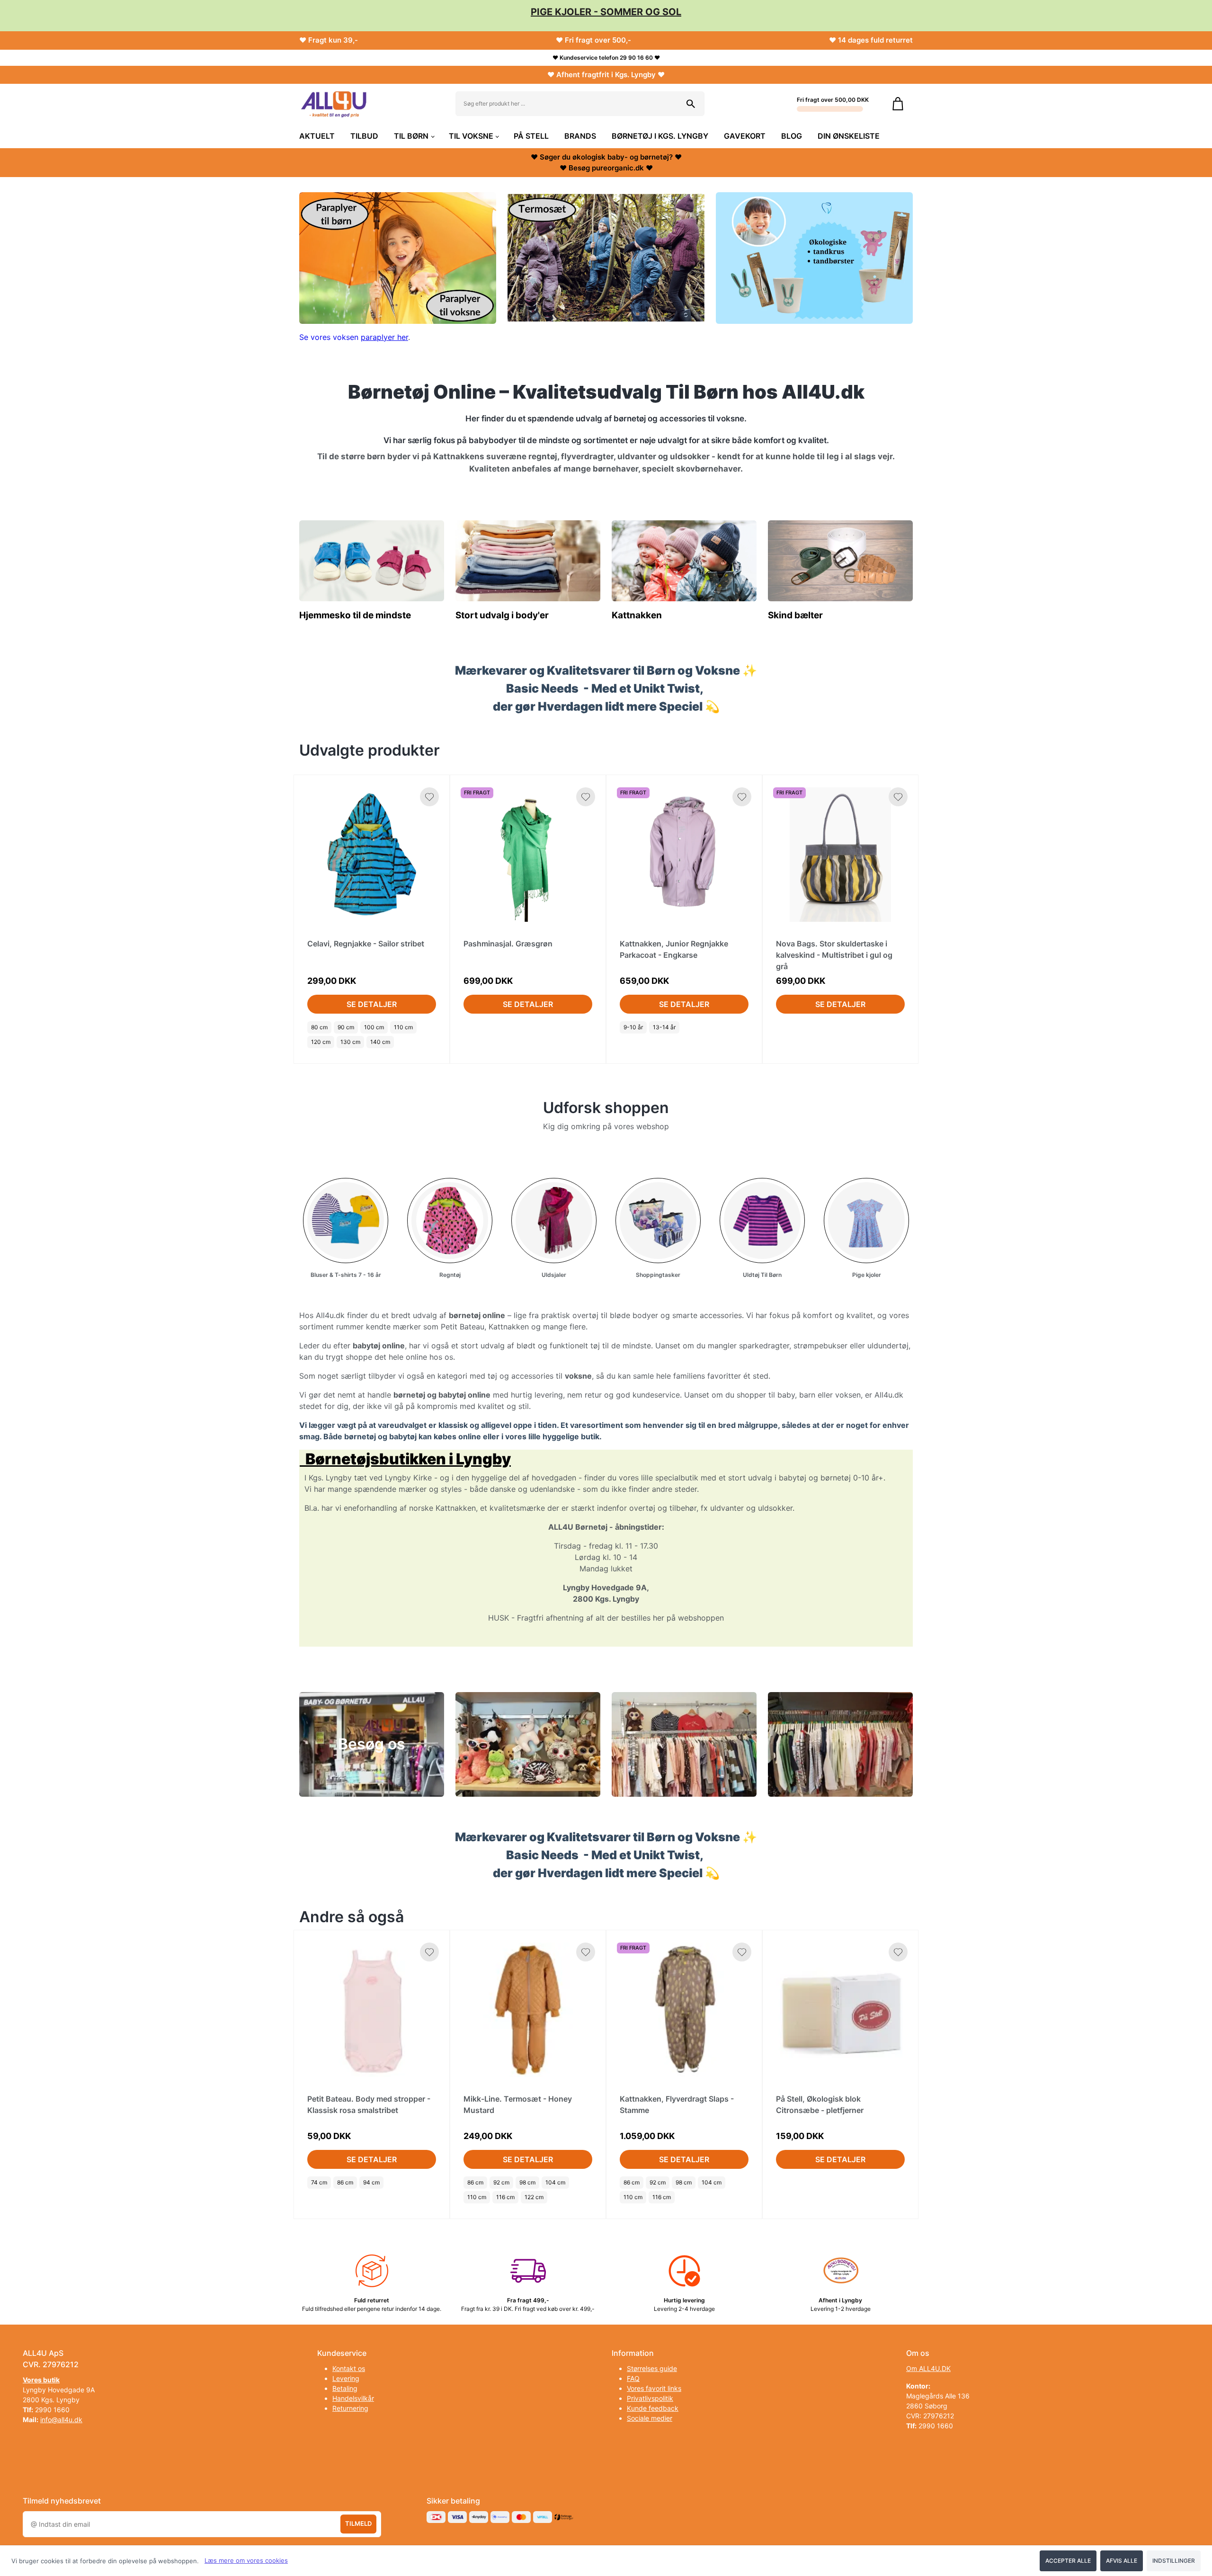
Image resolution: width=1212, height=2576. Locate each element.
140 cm (380, 1042)
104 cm (555, 2182)
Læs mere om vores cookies (246, 2560)
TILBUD (364, 136)
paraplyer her (384, 337)
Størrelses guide (652, 2368)
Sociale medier (650, 2418)
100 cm (374, 1027)
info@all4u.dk (61, 2420)
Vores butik (41, 2380)
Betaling (345, 2388)
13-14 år (664, 1027)
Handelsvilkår (353, 2398)
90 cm (346, 1027)
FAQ (633, 2378)
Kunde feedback (653, 2408)
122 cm (534, 2197)
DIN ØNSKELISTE (849, 136)
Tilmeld (358, 2524)
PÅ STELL (531, 136)
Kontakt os (349, 2368)
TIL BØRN (411, 136)
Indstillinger (1174, 2561)
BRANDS (580, 136)
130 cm (350, 1042)
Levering (346, 2378)
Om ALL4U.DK (928, 2368)
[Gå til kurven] (898, 104)
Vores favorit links (654, 2388)
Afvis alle (1122, 2561)
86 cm (345, 2182)
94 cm (371, 2182)
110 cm (403, 1027)
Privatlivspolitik (650, 2398)
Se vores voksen (330, 337)
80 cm (319, 1027)
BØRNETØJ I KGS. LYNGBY (660, 136)
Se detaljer (372, 1004)
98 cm (527, 2182)
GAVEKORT (745, 136)
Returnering (350, 2408)
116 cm (505, 2197)
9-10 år (633, 1027)
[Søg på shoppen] (691, 104)
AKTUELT (317, 136)
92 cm (501, 2182)
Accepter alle (1068, 2561)
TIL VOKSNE (471, 136)
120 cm (321, 1042)
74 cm (319, 2182)
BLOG (792, 136)
